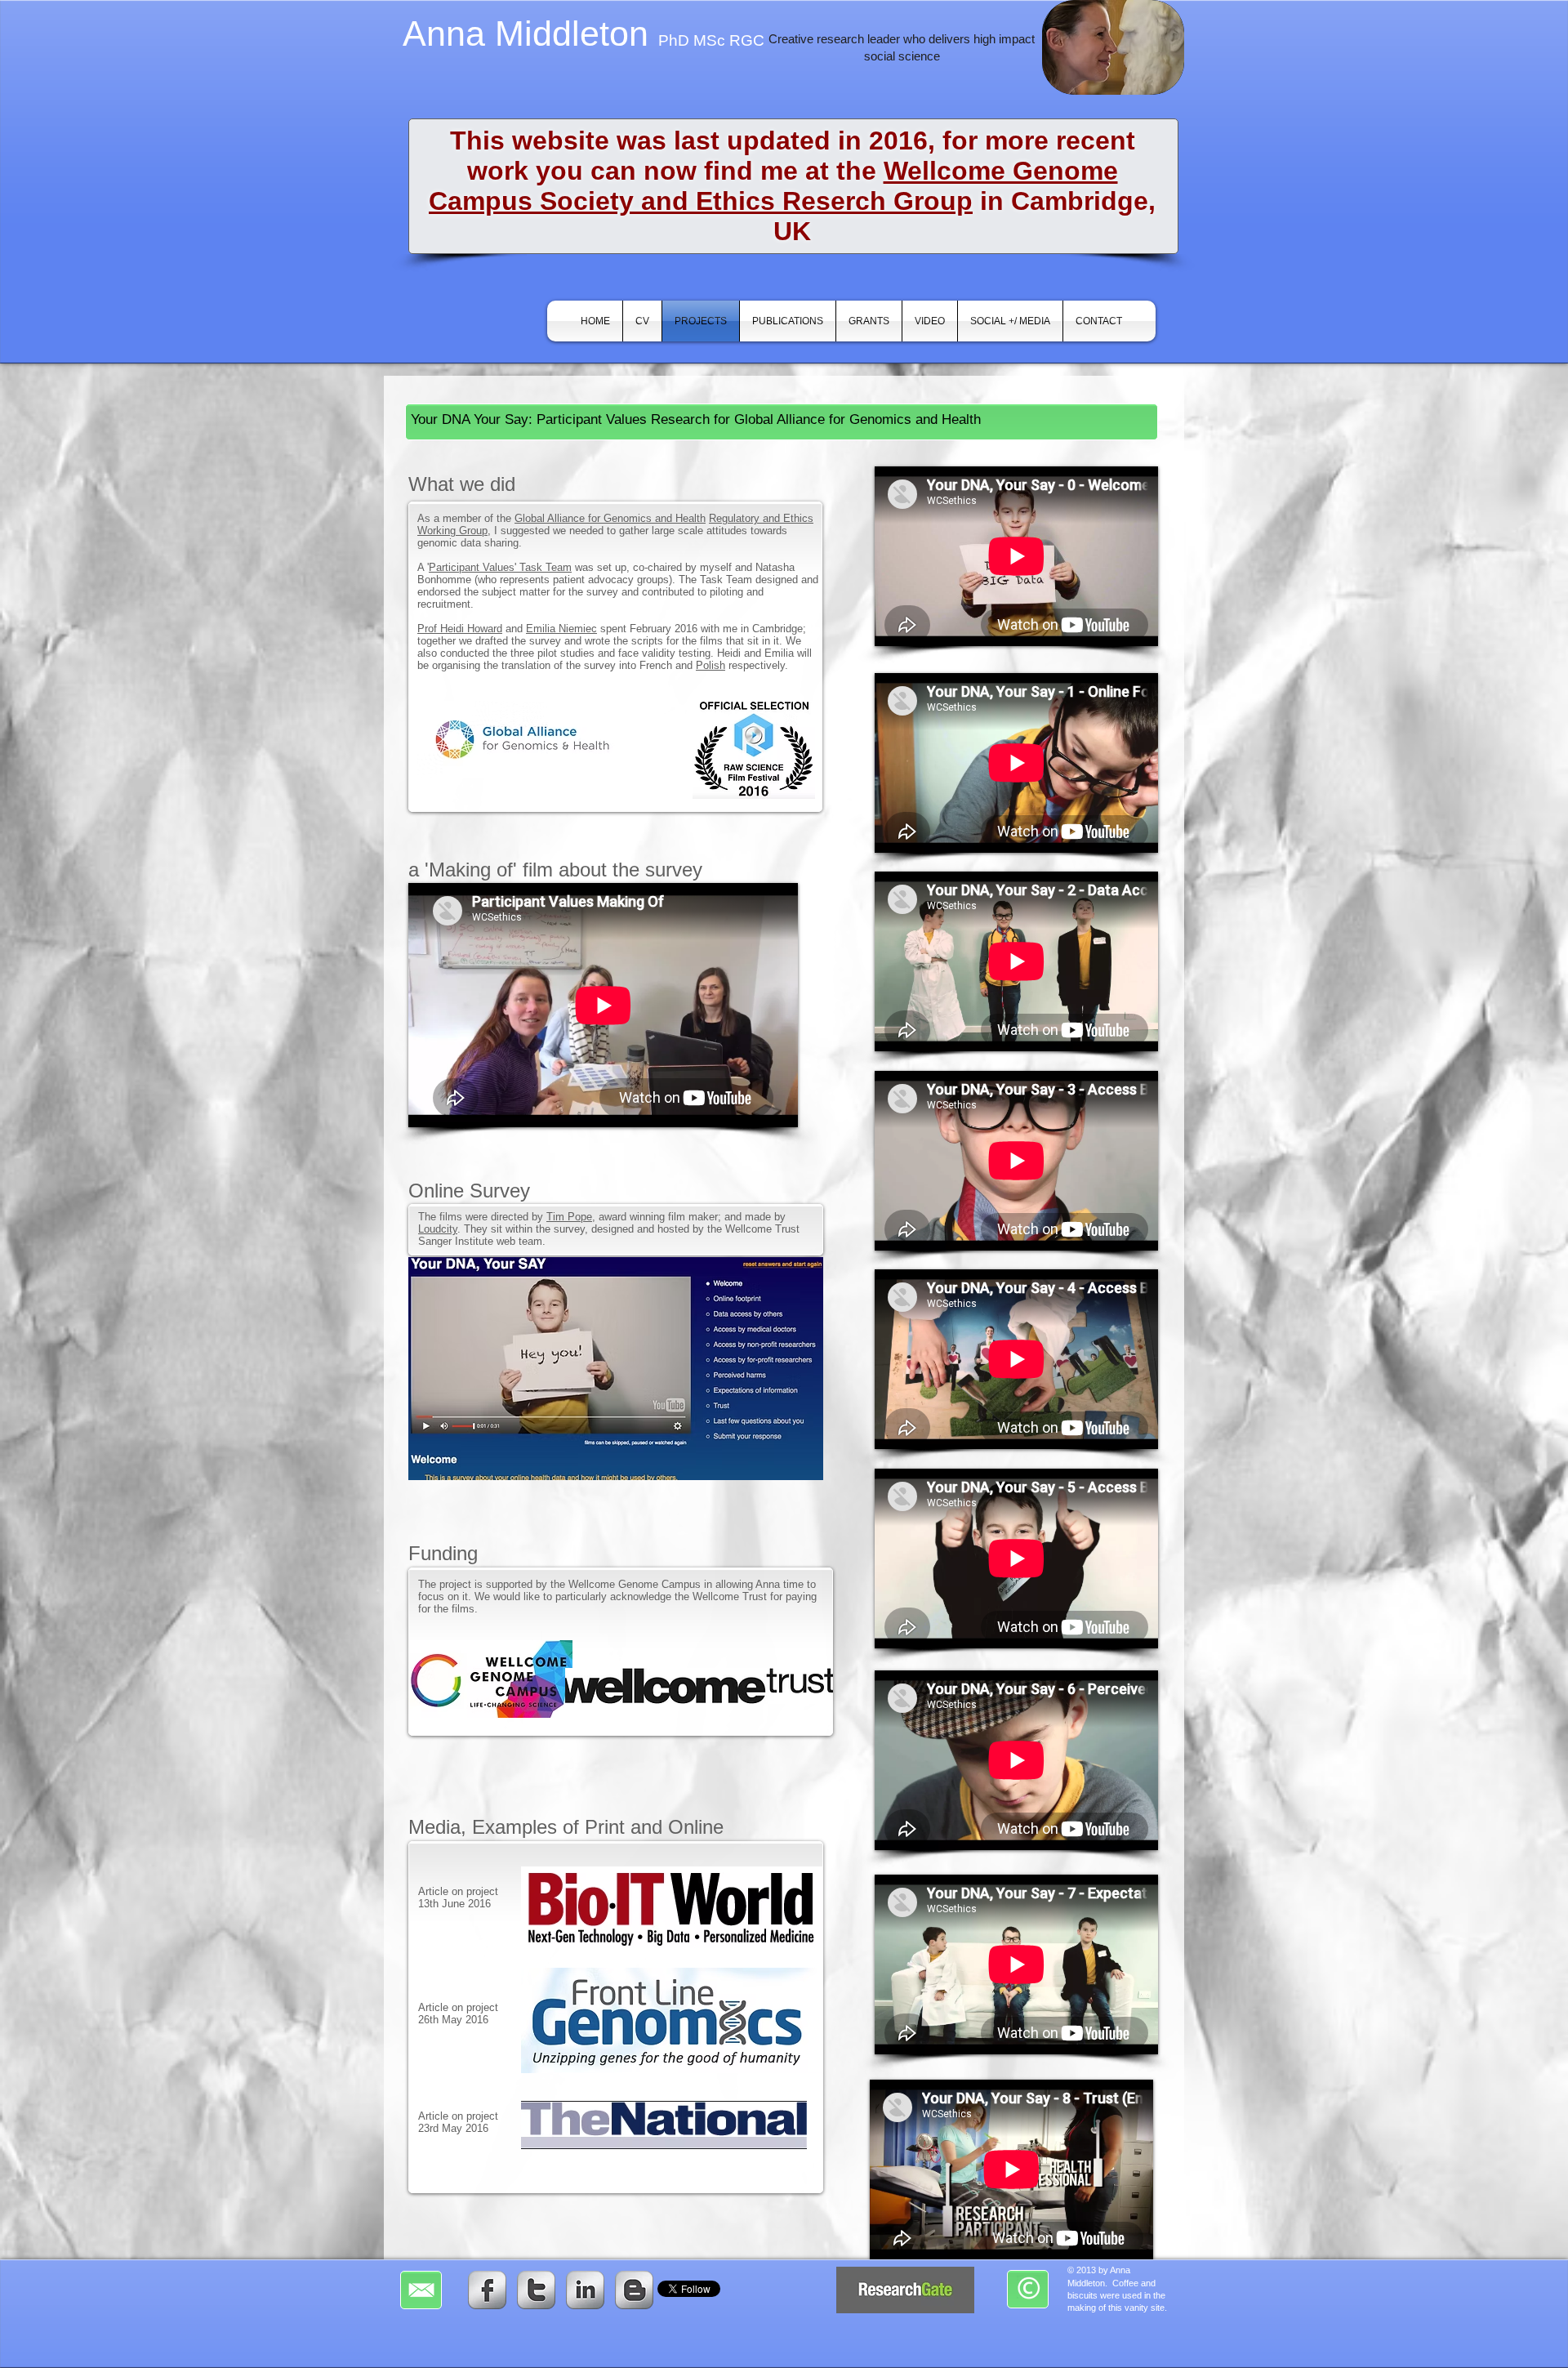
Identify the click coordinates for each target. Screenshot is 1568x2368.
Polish (710, 665)
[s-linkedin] (585, 2290)
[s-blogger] (634, 2290)
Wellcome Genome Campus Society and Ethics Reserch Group (773, 186)
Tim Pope (569, 1217)
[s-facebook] (487, 2290)
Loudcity (438, 1229)
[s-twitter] (536, 2290)
